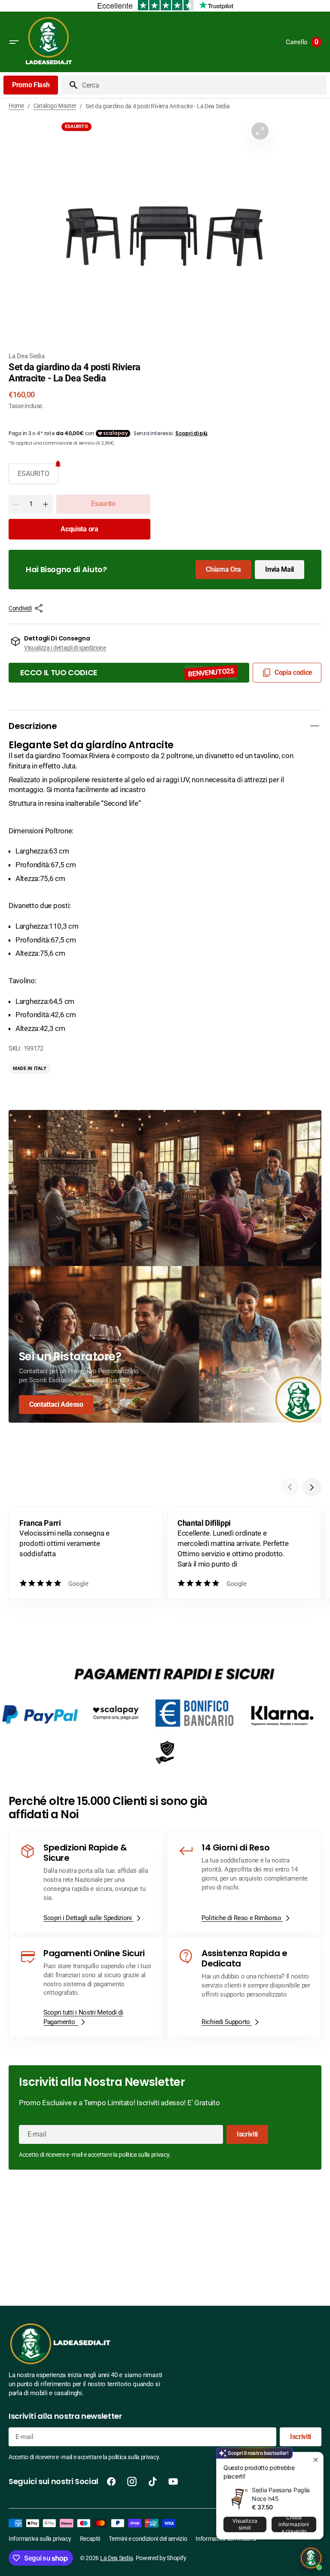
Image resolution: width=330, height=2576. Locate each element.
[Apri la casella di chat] (311, 2558)
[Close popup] (316, 2460)
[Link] (165, 1266)
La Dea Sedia (116, 2558)
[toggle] (315, 726)
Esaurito (34, 474)
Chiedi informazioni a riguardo (294, 2524)
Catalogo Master (55, 106)
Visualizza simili (245, 2524)
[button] (14, 42)
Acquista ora (79, 529)
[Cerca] (70, 85)
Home (16, 106)
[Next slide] (312, 1487)
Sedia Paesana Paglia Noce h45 (281, 2494)
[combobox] (203, 85)
